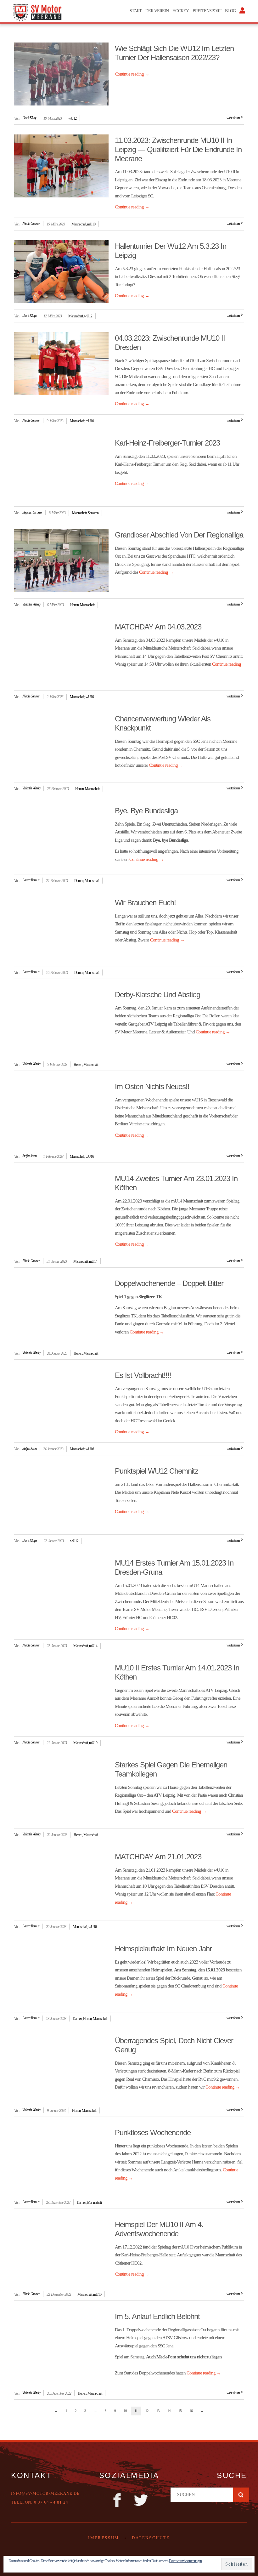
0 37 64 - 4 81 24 (51, 2502)
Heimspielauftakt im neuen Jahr (163, 1949)
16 (191, 2411)
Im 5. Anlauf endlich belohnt (157, 2316)
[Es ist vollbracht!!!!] (61, 1401)
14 (169, 2411)
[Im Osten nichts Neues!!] (61, 1112)
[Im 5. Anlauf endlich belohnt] (61, 2342)
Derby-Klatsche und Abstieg (157, 995)
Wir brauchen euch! (145, 903)
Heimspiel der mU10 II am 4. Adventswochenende (159, 2229)
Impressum (104, 2538)
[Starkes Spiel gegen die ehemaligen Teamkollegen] (61, 1790)
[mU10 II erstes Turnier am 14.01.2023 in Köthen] (61, 1693)
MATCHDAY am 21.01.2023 (158, 1857)
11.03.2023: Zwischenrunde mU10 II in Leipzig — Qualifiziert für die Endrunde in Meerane (178, 149)
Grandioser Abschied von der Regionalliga (179, 535)
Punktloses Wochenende (153, 2132)
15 (180, 2411)
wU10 (90, 697)
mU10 (91, 224)
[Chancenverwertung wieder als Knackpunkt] (61, 744)
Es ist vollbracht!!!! (143, 1375)
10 (125, 2411)
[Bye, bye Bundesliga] (61, 836)
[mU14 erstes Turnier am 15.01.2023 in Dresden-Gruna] (61, 1589)
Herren (74, 605)
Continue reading (132, 74)
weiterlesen (233, 118)
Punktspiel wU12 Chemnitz (157, 1471)
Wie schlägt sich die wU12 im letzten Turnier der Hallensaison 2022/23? (174, 53)
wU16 (90, 1157)
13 (158, 2411)
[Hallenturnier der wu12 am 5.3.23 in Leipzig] (61, 272)
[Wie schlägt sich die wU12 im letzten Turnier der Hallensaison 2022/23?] (61, 74)
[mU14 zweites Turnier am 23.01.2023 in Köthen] (61, 1204)
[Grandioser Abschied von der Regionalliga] (61, 560)
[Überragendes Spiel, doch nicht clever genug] (61, 2066)
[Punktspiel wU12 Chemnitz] (61, 1497)
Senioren (93, 513)
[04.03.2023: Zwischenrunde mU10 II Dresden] (61, 364)
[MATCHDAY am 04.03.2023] (61, 652)
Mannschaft (79, 224)
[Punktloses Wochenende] (61, 2158)
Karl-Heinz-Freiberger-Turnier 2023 (167, 443)
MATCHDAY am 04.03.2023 (158, 627)
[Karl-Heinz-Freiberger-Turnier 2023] (61, 469)
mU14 (93, 1261)
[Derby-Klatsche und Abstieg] (61, 1020)
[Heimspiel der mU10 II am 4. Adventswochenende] (61, 2250)
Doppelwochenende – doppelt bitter (169, 1283)
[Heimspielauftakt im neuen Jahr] (61, 1974)
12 (147, 2411)
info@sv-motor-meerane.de (45, 2493)
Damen (79, 881)
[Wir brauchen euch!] (61, 928)
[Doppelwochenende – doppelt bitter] (61, 1309)
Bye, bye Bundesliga (146, 811)
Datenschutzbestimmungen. (186, 2561)
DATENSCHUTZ (151, 2538)
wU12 (72, 118)
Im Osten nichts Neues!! (152, 1086)
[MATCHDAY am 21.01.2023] (61, 1882)
